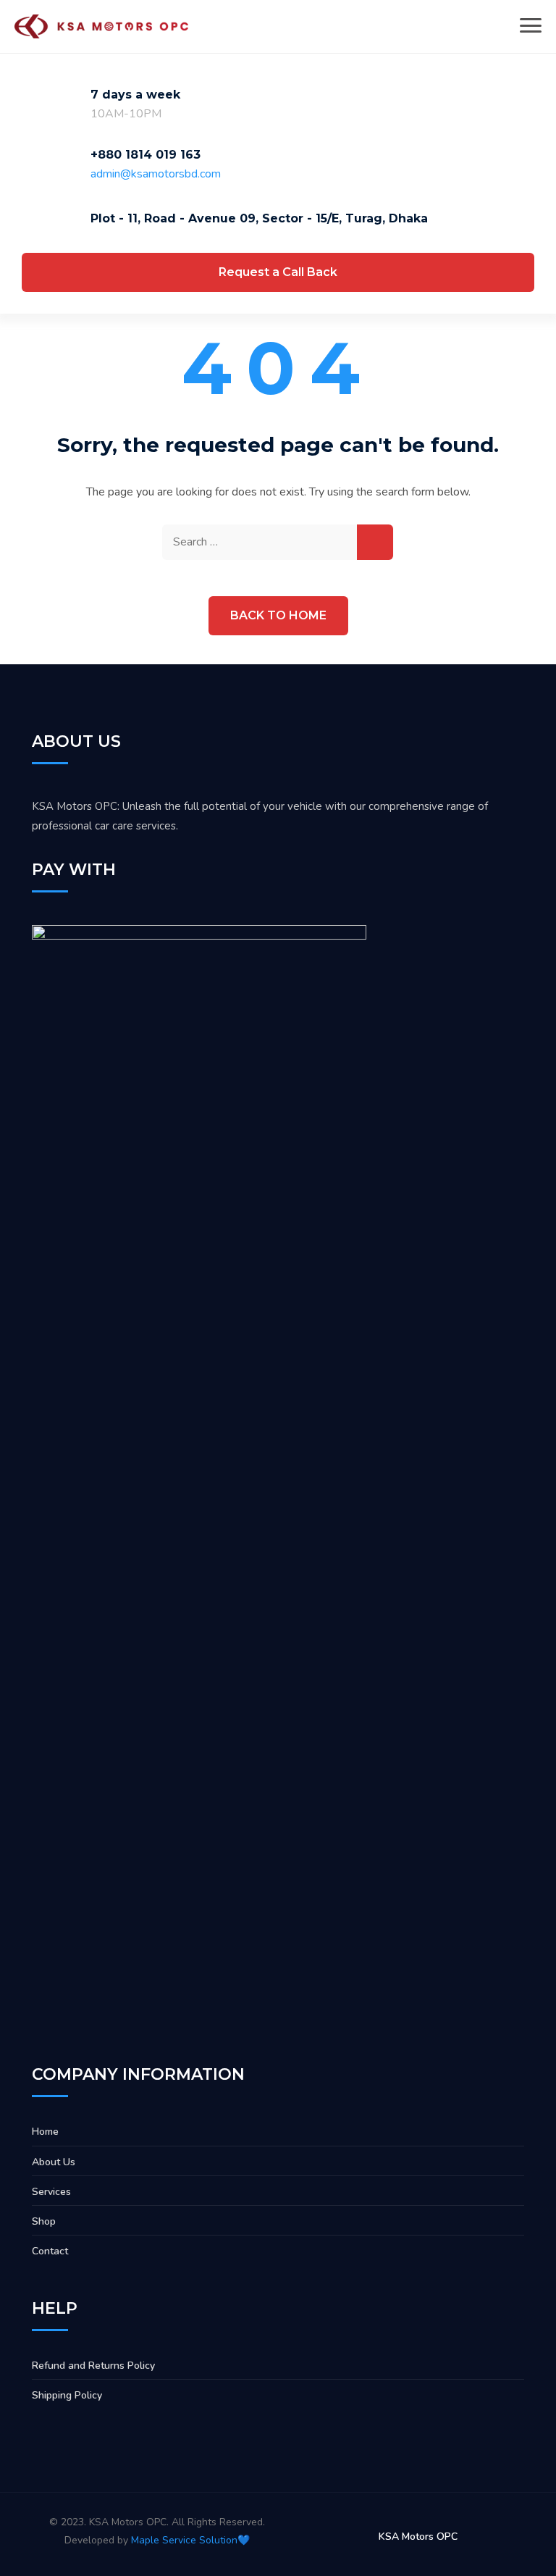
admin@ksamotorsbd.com (156, 174)
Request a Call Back (278, 272)
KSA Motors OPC (418, 2537)
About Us (54, 2162)
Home (45, 2132)
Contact (50, 2251)
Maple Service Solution (184, 2540)
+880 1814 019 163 (146, 155)
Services (51, 2192)
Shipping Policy (67, 2395)
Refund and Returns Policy (93, 2366)
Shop (44, 2221)
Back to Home (278, 615)
